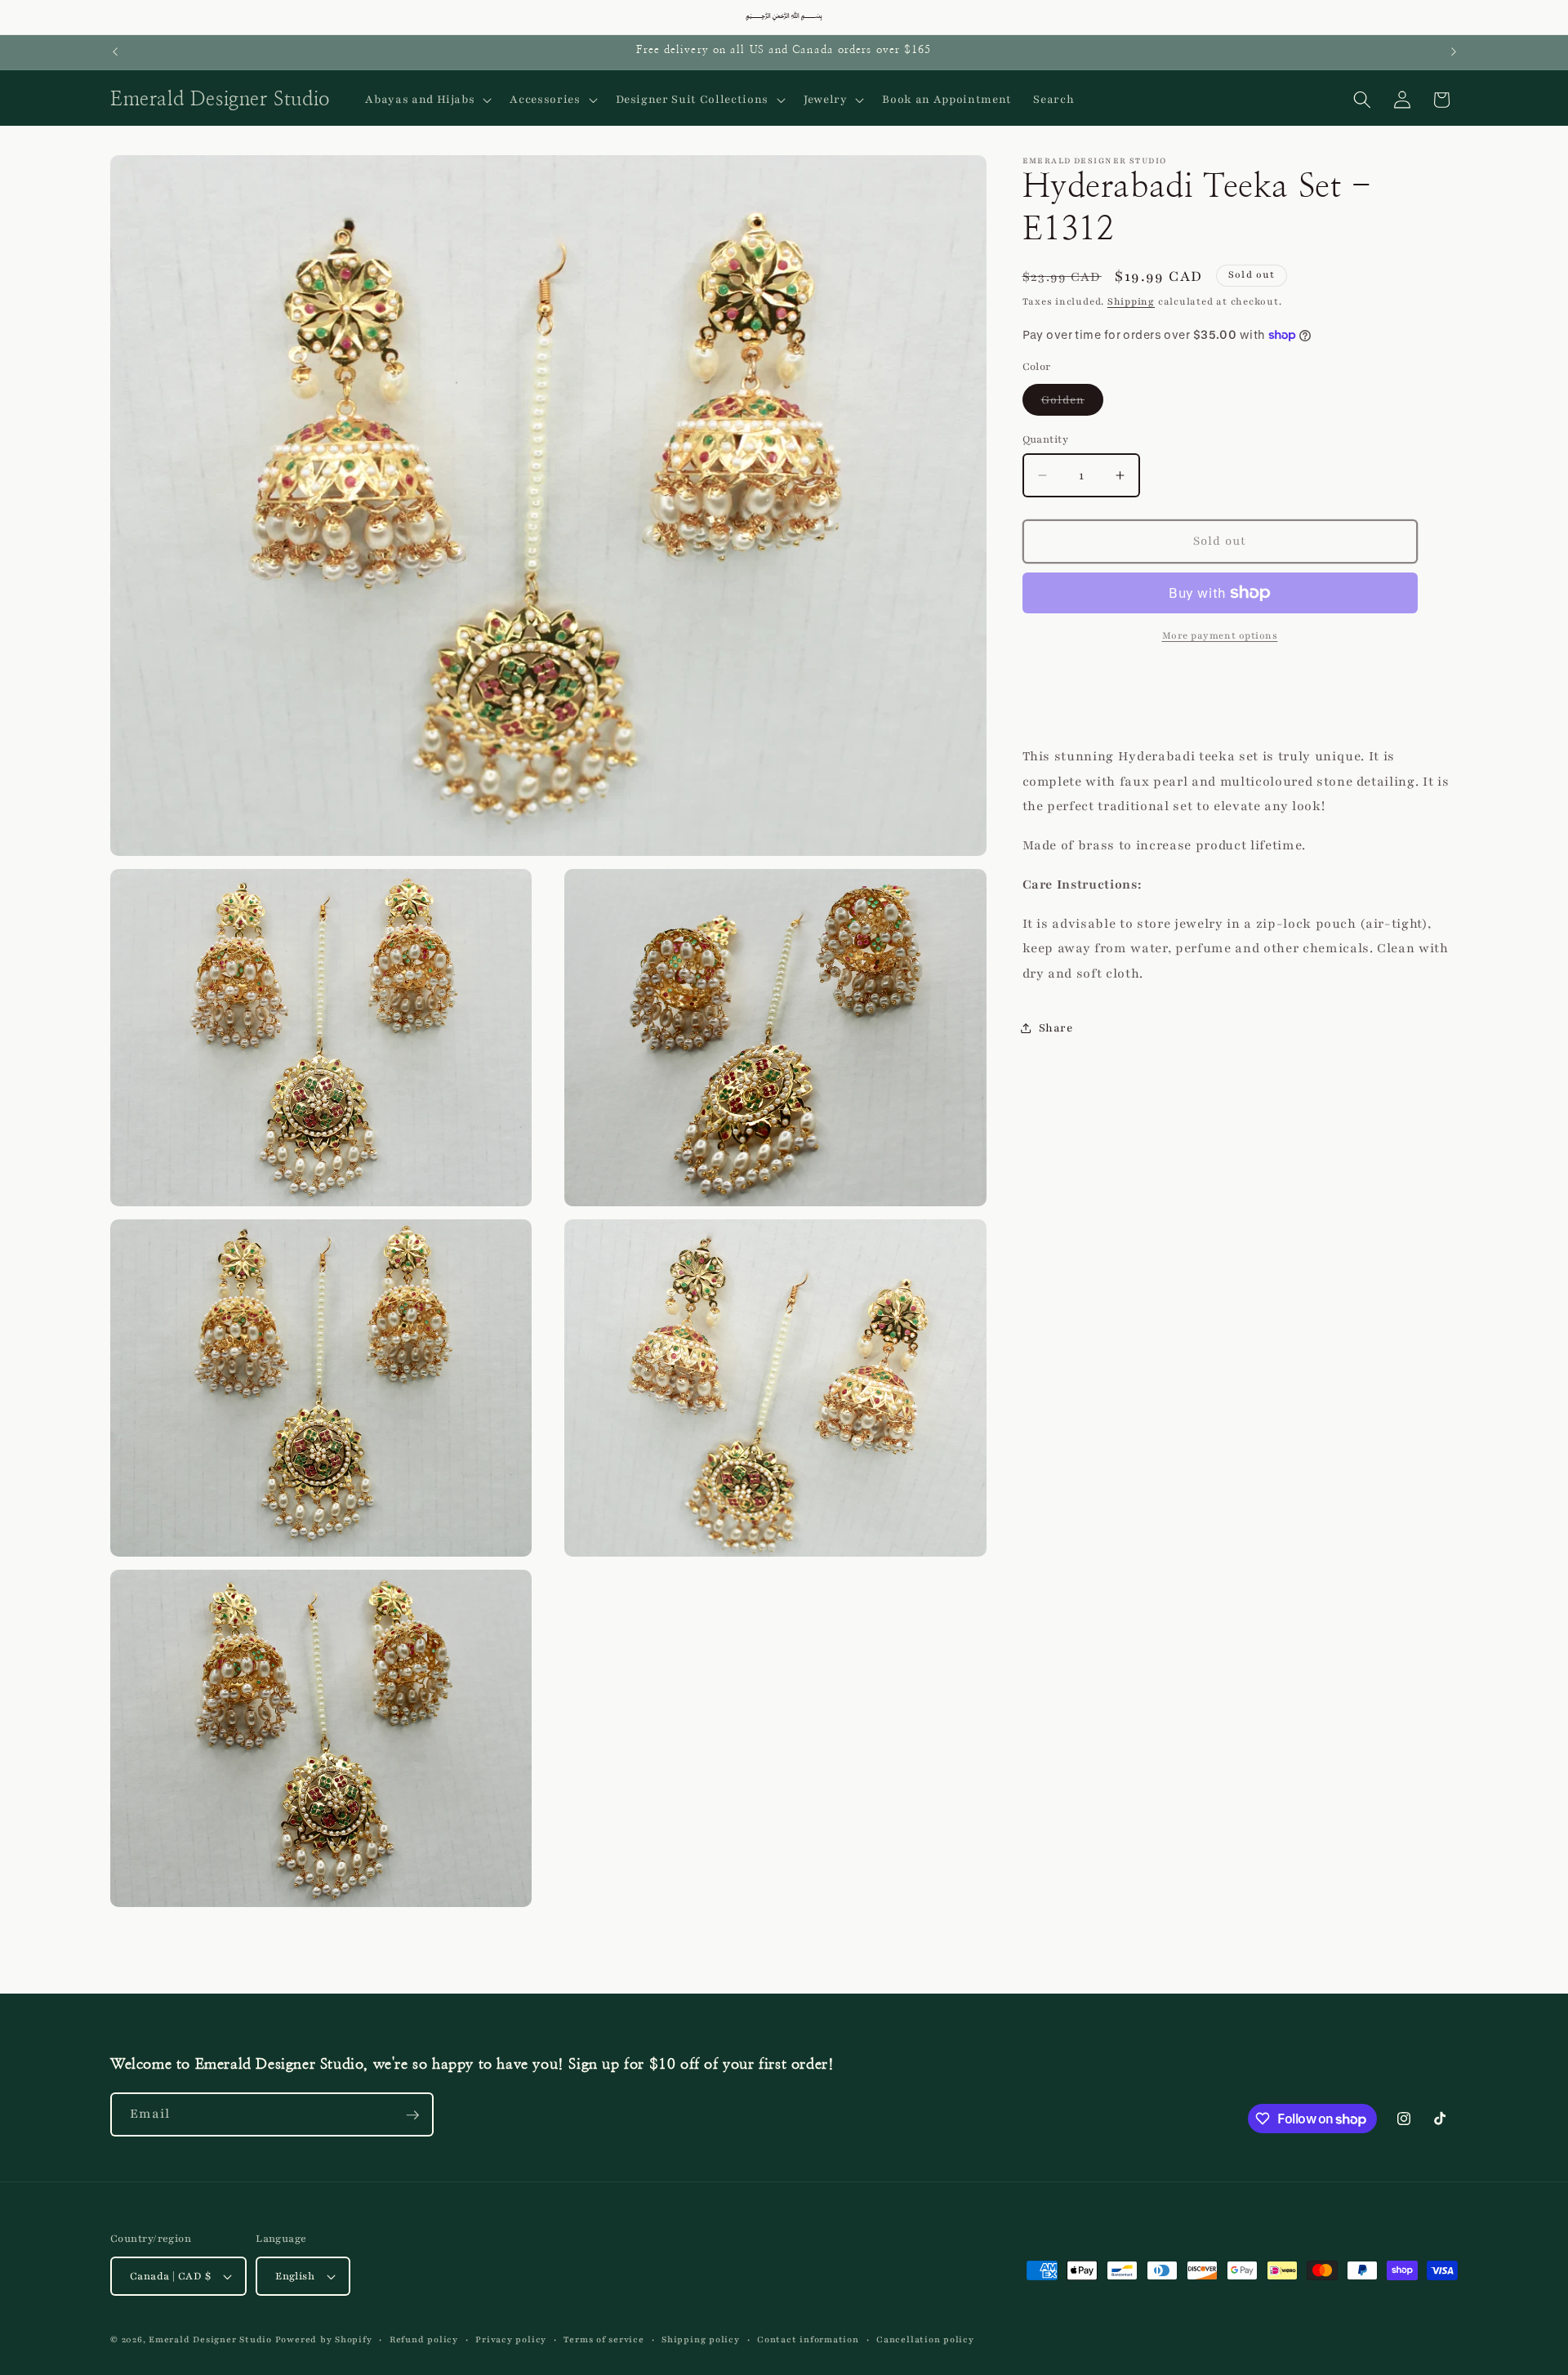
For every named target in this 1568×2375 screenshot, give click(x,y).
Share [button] (1056, 1028)
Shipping (1131, 301)
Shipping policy (701, 2339)
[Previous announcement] (115, 52)
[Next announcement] (1454, 52)
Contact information (808, 2339)
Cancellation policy (925, 2339)
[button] (427, 100)
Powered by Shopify (324, 2339)
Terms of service (604, 2339)
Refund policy (424, 2339)
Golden (1073, 403)
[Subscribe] (412, 2115)
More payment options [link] (1220, 635)
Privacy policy (511, 2339)
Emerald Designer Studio (210, 2339)
